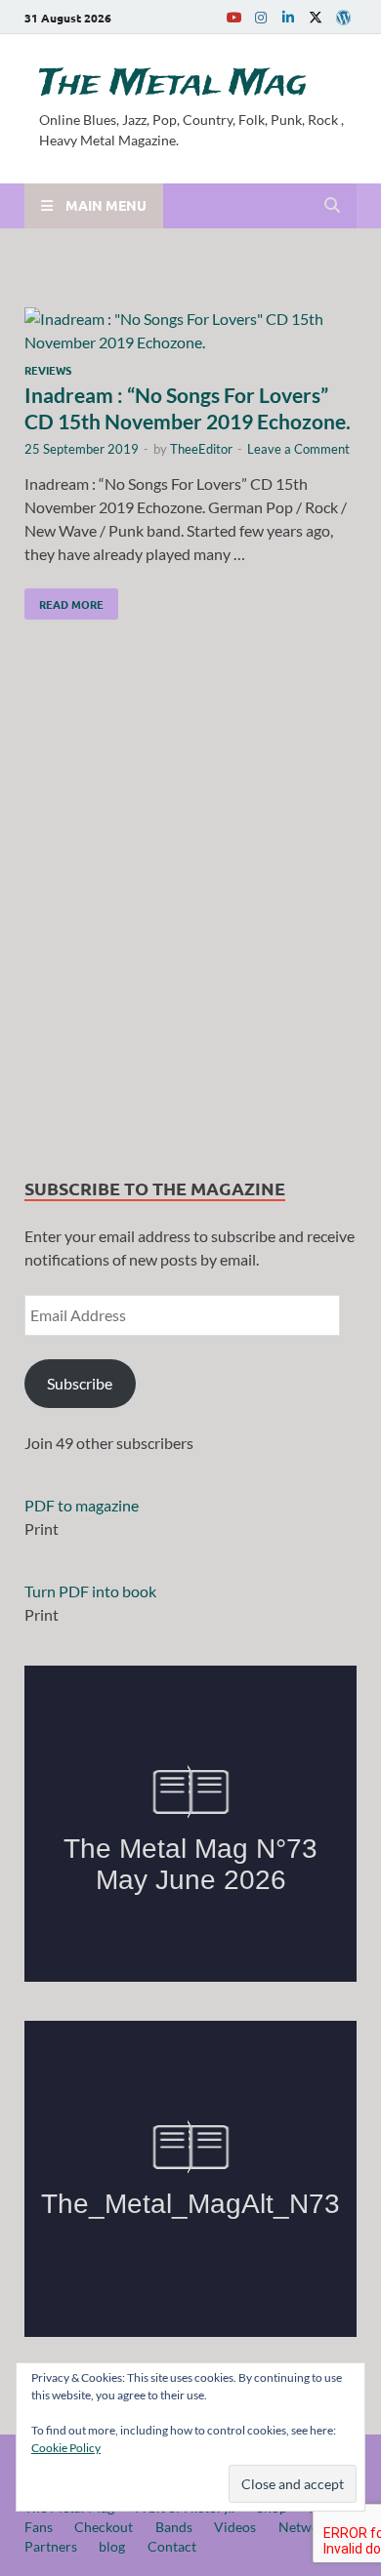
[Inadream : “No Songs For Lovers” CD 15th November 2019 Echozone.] (190, 331)
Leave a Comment (298, 449)
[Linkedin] (288, 17)
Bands (174, 2527)
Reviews (48, 370)
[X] (316, 17)
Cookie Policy (66, 2448)
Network (305, 2527)
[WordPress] (343, 18)
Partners (51, 2546)
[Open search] (332, 206)
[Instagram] (261, 17)
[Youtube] (233, 17)
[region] (190, 903)
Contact (172, 2546)
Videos (235, 2527)
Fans (39, 2527)
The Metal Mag (173, 84)
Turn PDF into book (90, 1591)
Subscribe (80, 1383)
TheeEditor (201, 449)
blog (112, 2546)
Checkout (104, 2527)
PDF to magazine (82, 1505)
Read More (64, 600)
